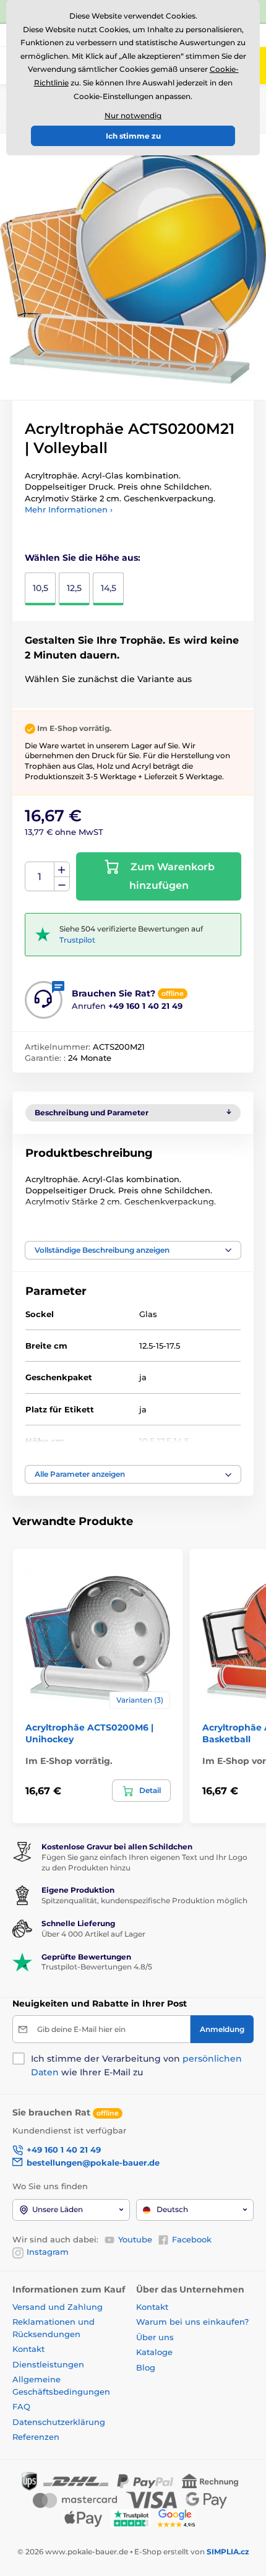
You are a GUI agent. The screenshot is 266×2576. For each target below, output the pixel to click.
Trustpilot (77, 940)
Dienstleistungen (48, 2364)
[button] (133, 1250)
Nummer (40, 877)
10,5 (41, 588)
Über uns (155, 2337)
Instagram (48, 2252)
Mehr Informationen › (69, 509)
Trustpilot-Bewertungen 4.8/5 (97, 1967)
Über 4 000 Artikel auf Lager (93, 1934)
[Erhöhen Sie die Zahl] (62, 870)
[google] (179, 2518)
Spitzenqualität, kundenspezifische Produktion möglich (144, 1900)
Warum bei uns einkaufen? (192, 2322)
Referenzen (36, 2437)
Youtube (135, 2239)
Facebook (192, 2239)
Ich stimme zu (133, 136)
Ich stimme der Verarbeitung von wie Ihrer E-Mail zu (136, 2065)
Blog (146, 2367)
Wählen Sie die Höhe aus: (83, 558)
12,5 (74, 588)
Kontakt (28, 2349)
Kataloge (154, 2352)
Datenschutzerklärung (59, 2422)
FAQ (21, 2406)
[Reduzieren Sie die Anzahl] (62, 884)
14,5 (109, 588)
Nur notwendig (133, 115)
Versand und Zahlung (58, 2307)
